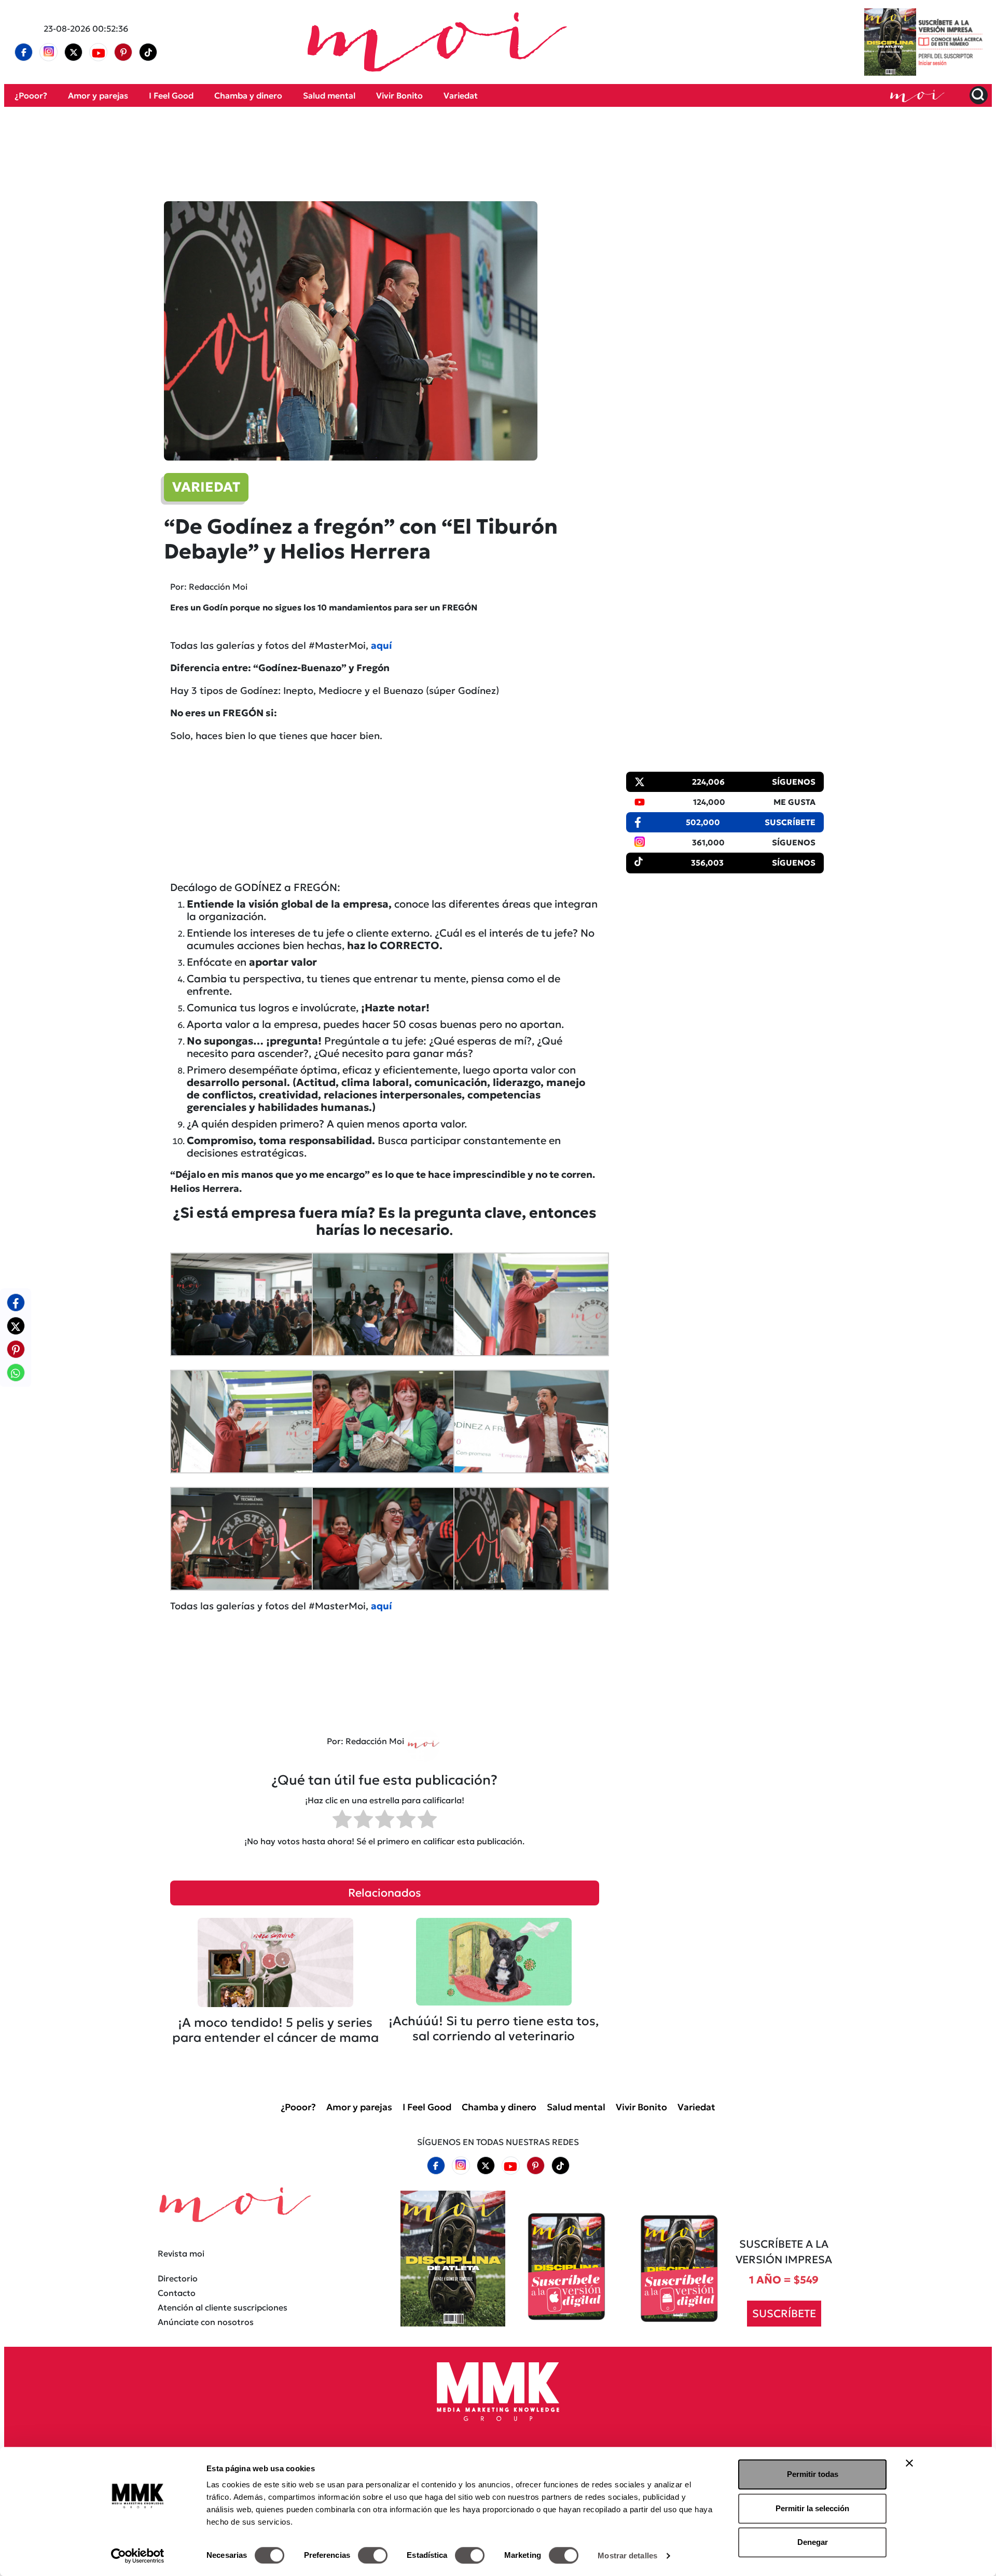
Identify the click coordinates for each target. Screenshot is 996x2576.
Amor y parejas (98, 95)
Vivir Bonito (399, 95)
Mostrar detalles (627, 2556)
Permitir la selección (812, 2508)
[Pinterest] (123, 52)
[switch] (373, 2555)
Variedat (461, 95)
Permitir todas (813, 2474)
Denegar (813, 2542)
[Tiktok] (148, 52)
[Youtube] (99, 52)
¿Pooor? (31, 95)
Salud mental (329, 95)
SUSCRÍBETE (784, 2314)
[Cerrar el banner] (909, 2463)
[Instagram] (49, 52)
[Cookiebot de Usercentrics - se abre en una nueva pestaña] (138, 2556)
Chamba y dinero (248, 95)
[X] (74, 52)
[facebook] (24, 52)
